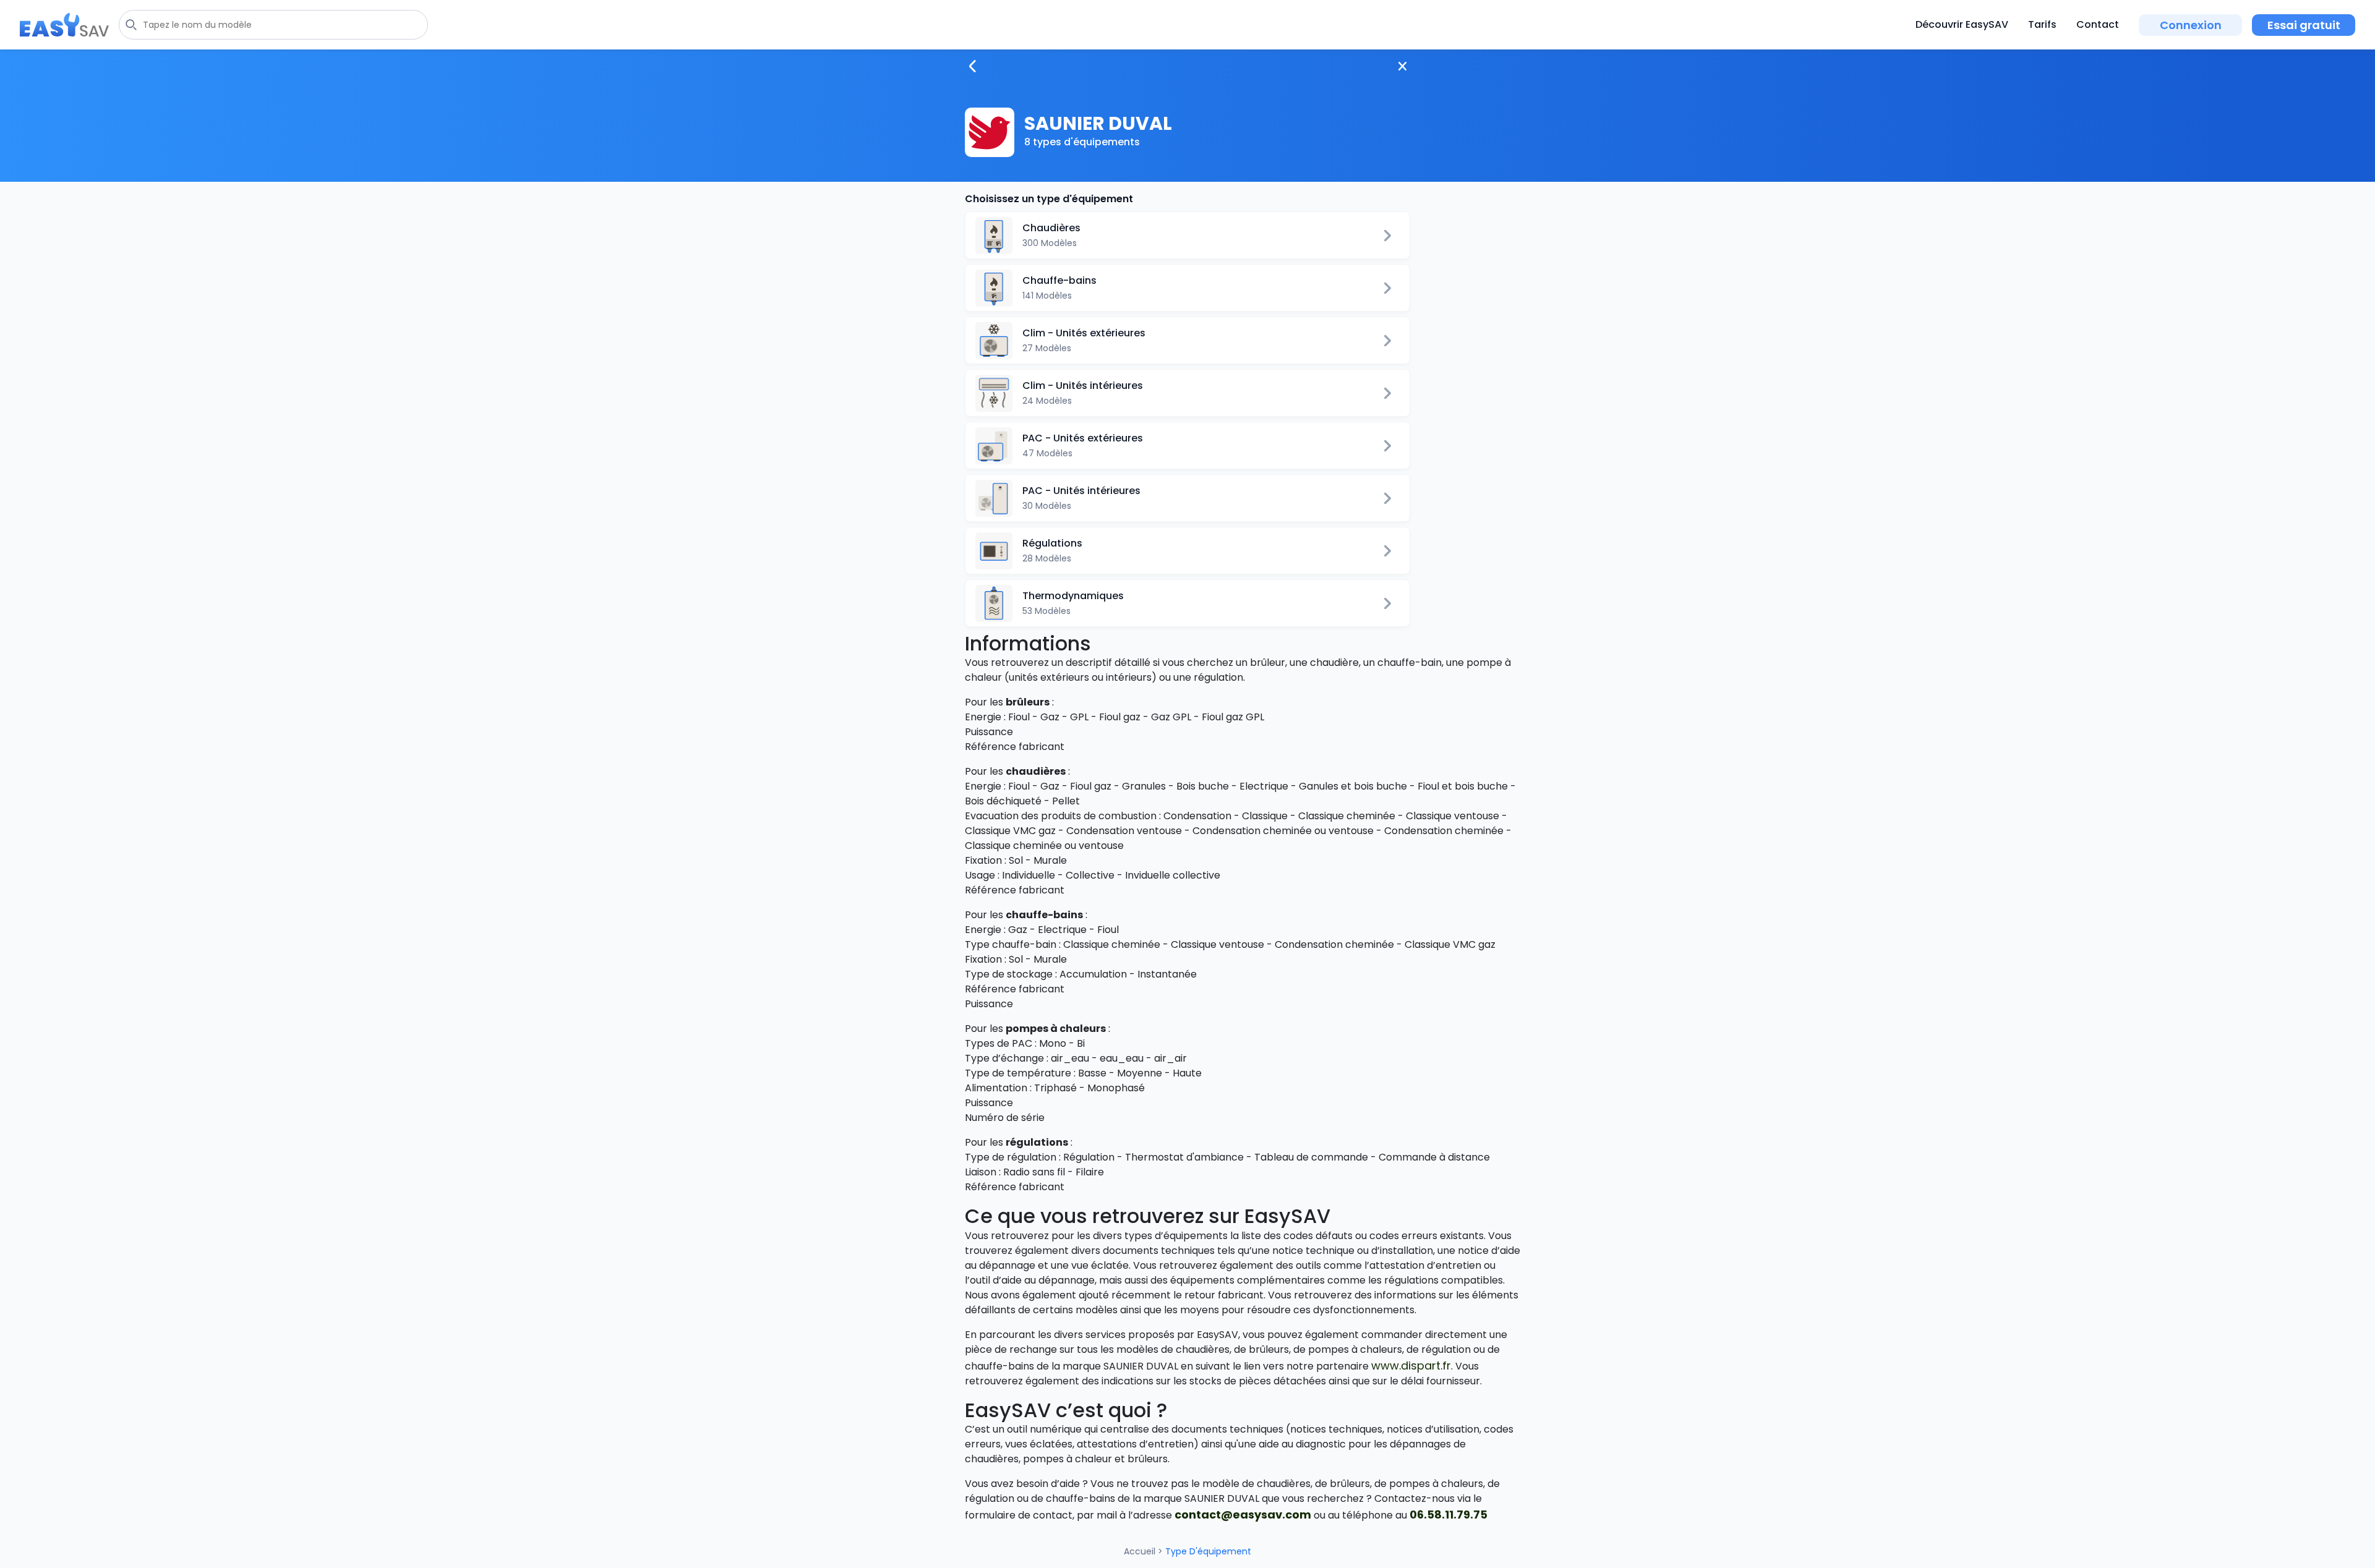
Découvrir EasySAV (1962, 24)
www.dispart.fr (1411, 1366)
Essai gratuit (2304, 25)
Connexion (2191, 25)
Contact (2098, 24)
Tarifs (2042, 24)
